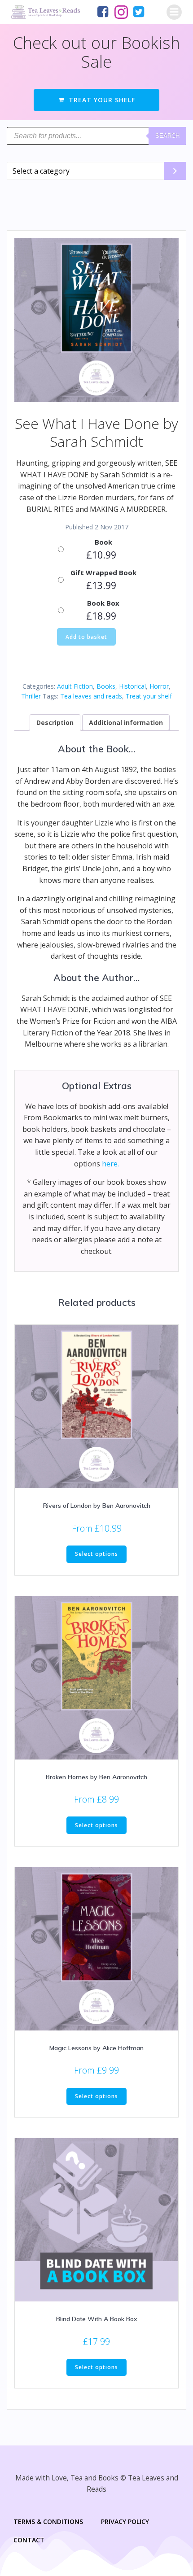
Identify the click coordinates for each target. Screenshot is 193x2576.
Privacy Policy (125, 2521)
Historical (132, 686)
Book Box (103, 603)
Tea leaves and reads (91, 696)
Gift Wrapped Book (103, 572)
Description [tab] (55, 723)
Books (106, 686)
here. (110, 1164)
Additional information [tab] (126, 723)
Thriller (31, 696)
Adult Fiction (75, 686)
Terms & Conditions (48, 2521)
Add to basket (86, 637)
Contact (29, 2540)
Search (167, 136)
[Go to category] (175, 171)
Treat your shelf (149, 696)
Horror (159, 686)
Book (103, 542)
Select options (96, 1554)
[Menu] (174, 12)
